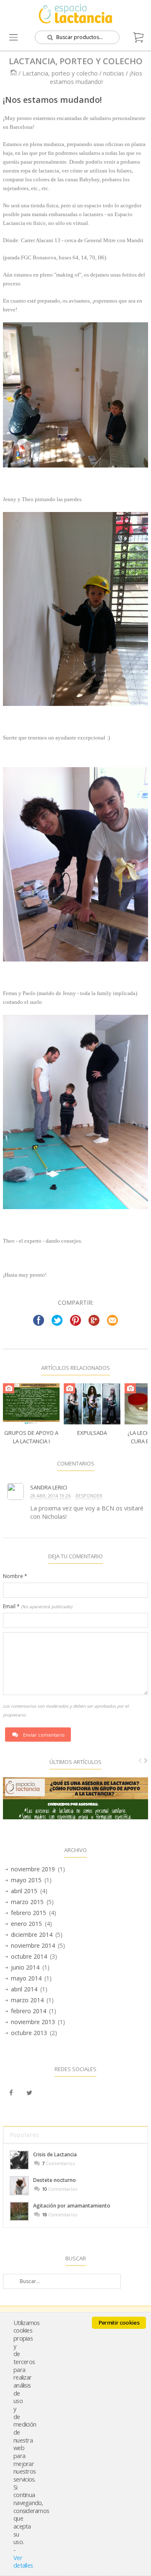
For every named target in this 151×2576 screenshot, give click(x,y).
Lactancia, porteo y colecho (60, 73)
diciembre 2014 (32, 1935)
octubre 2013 (29, 2033)
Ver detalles (23, 2562)
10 (44, 2189)
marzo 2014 (27, 2000)
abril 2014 (24, 1989)
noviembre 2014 (33, 1945)
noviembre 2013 (33, 2022)
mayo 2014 (26, 1978)
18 (44, 2214)
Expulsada (92, 1433)
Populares (24, 2135)
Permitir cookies (119, 2323)
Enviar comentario (44, 1735)
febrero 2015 (29, 1913)
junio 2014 (25, 1967)
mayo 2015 (26, 1880)
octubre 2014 (29, 1956)
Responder (89, 1496)
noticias (114, 73)
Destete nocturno (55, 2180)
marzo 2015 (27, 1902)
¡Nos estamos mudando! (52, 100)
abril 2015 (24, 1891)
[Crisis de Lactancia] (19, 2160)
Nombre (15, 1576)
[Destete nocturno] (19, 2186)
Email (38, 1606)
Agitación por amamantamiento (72, 2206)
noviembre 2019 (33, 1869)
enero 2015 (26, 1924)
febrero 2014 (29, 2011)
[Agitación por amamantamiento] (19, 2211)
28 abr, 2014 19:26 (50, 1496)
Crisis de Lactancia (55, 2154)
